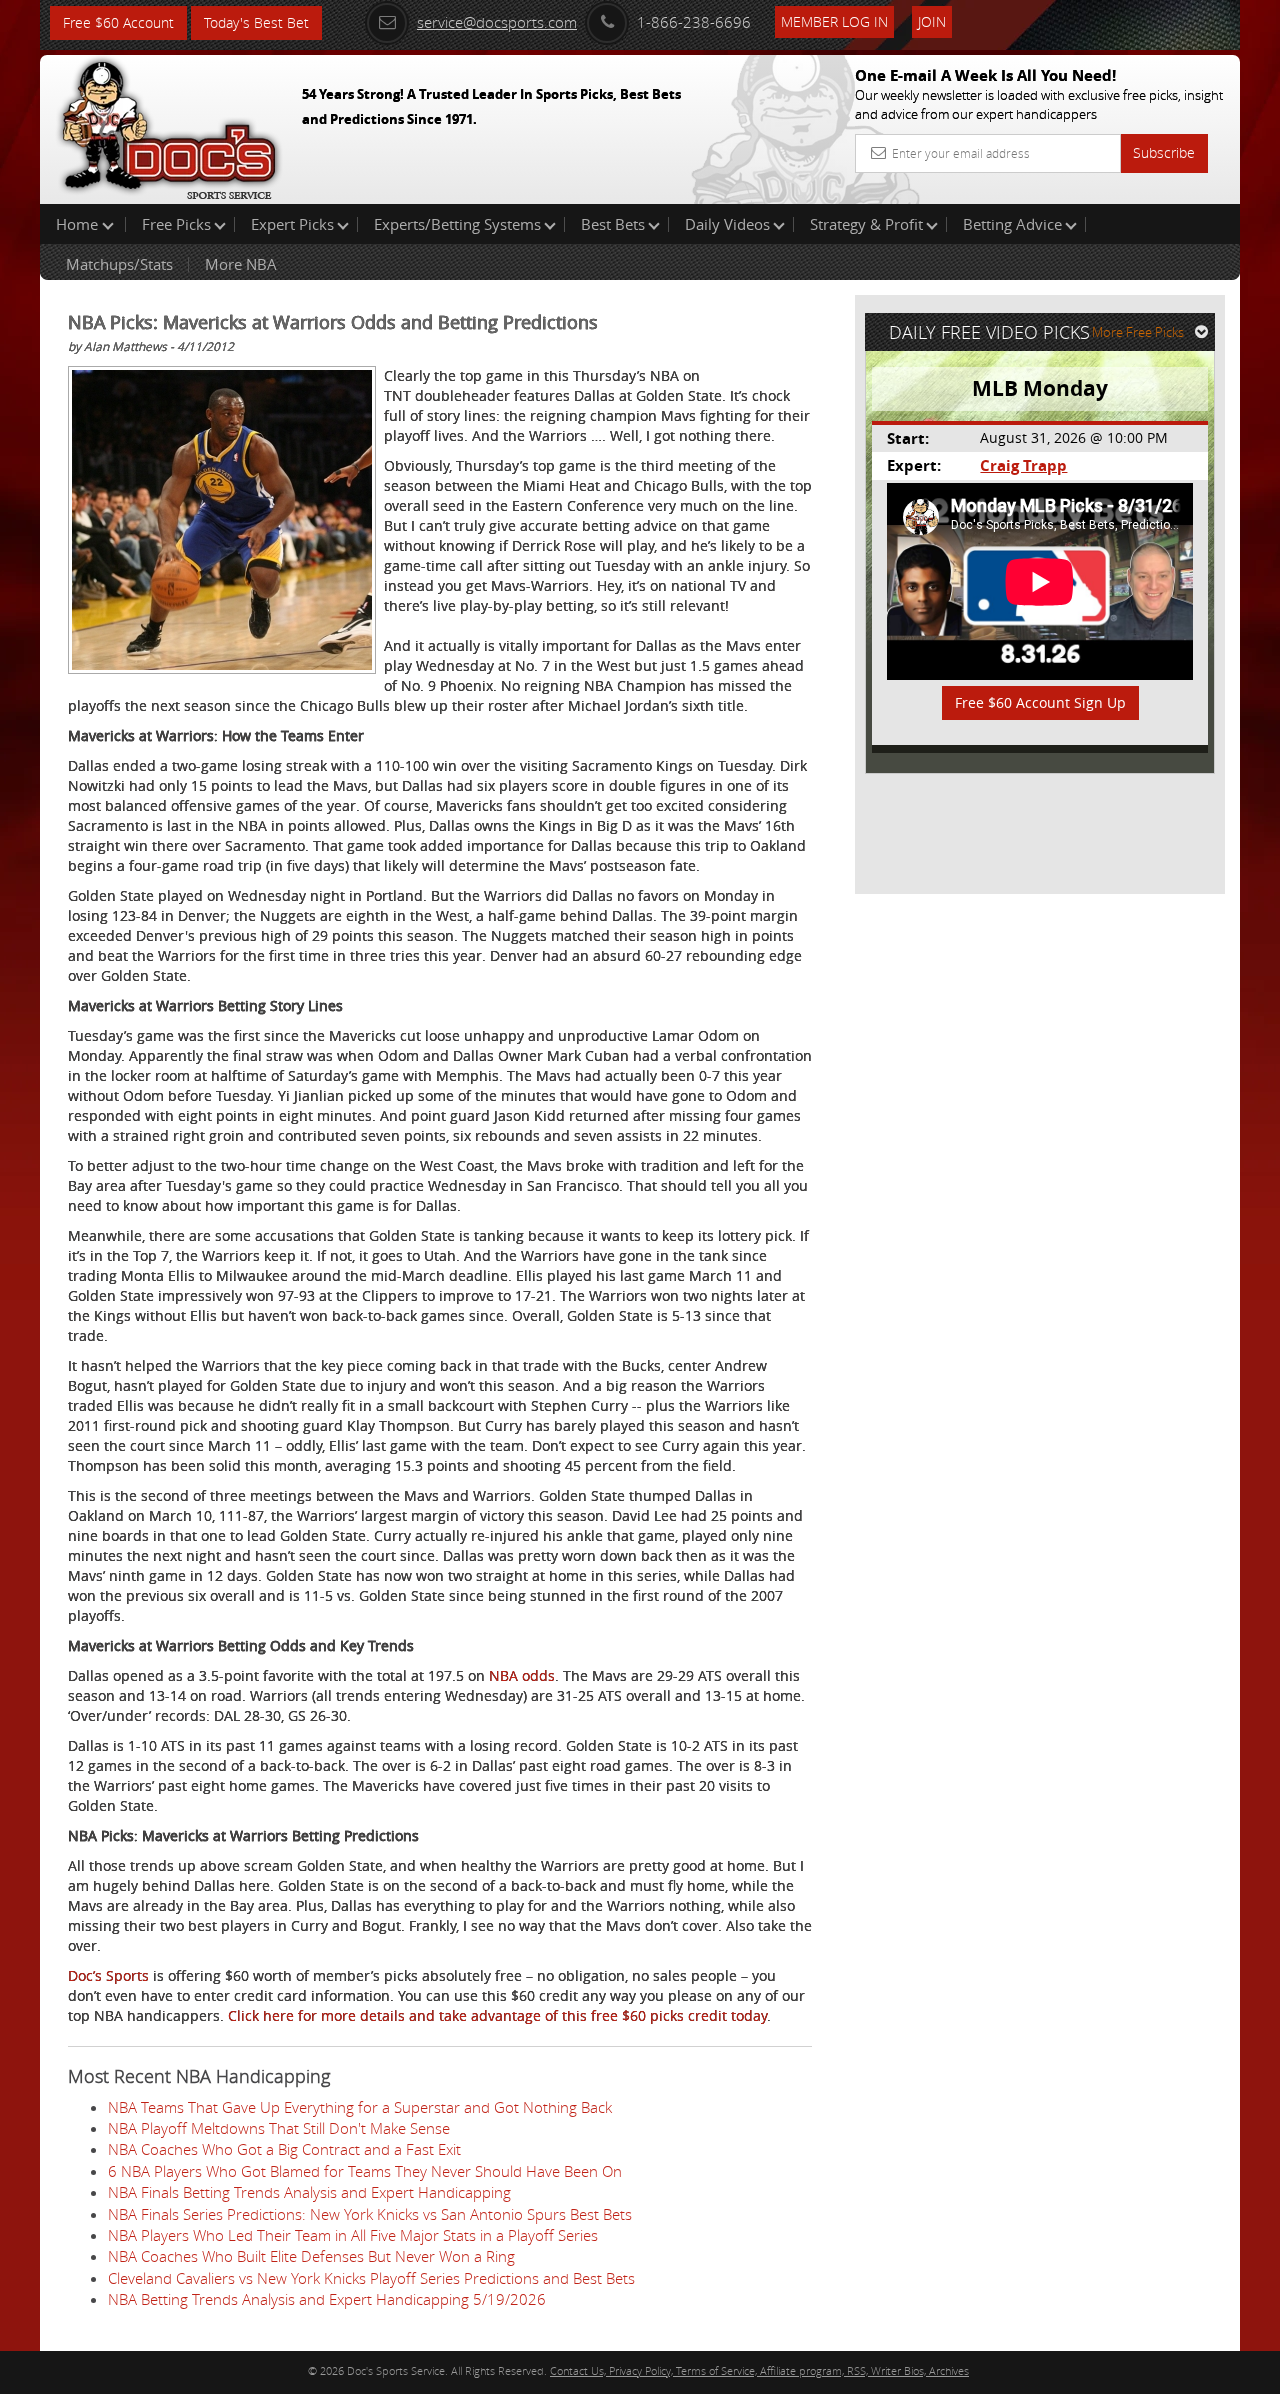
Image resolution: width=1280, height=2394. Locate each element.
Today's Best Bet (256, 22)
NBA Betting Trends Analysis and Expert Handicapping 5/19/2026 (327, 2299)
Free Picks (176, 224)
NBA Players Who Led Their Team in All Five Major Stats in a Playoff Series (353, 2235)
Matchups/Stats (119, 264)
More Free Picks (1138, 332)
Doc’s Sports (108, 1975)
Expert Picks (292, 224)
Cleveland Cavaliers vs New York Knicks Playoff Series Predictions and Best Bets (371, 2278)
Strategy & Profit (866, 224)
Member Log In (834, 21)
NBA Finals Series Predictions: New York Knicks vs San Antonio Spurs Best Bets (370, 2214)
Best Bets (613, 224)
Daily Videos (727, 224)
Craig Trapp (1023, 465)
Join (932, 21)
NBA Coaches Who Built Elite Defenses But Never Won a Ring (311, 2256)
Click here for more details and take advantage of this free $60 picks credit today (497, 2015)
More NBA (241, 264)
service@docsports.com (497, 22)
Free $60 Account (118, 22)
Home (79, 224)
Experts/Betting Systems (457, 224)
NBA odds (522, 1675)
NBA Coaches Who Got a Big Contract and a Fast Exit (284, 2149)
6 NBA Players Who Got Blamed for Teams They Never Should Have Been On (365, 2171)
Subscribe (1164, 152)
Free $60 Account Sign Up (1040, 702)
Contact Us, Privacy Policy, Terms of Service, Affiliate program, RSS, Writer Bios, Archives (759, 2370)
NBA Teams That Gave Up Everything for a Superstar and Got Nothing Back (360, 2107)
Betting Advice (1012, 224)
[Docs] (169, 125)
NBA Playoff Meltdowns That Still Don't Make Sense (279, 2128)
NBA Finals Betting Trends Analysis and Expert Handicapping (309, 2192)
